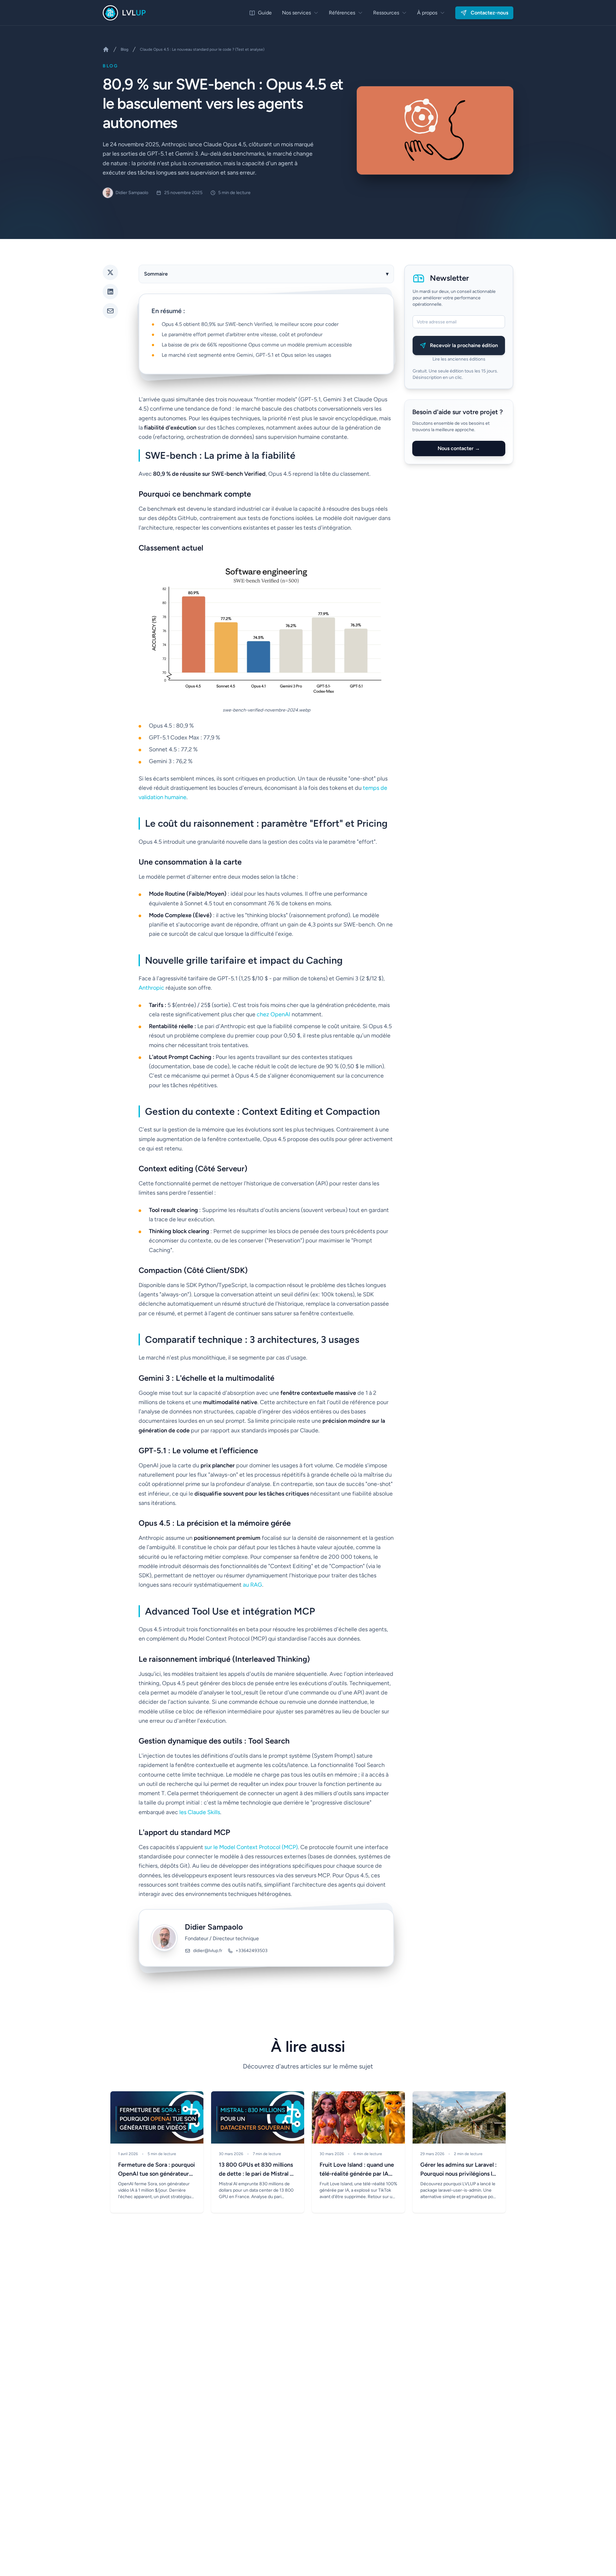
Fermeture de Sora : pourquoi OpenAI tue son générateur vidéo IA (157, 2170)
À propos (427, 13)
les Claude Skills (200, 1812)
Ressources (386, 13)
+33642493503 (252, 1951)
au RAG (252, 1585)
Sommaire (266, 274)
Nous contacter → (459, 448)
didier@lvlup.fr (208, 1951)
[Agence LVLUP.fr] (106, 49)
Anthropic (151, 988)
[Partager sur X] (110, 272)
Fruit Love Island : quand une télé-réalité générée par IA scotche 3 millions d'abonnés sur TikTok (357, 2170)
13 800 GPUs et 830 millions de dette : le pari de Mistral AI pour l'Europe (257, 2170)
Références (342, 13)
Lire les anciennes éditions (459, 359)
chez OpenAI (274, 1014)
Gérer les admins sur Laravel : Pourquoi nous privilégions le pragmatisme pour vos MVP (458, 2170)
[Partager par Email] (110, 311)
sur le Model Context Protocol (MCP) (251, 1847)
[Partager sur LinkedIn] (110, 292)
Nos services (296, 13)
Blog (124, 49)
